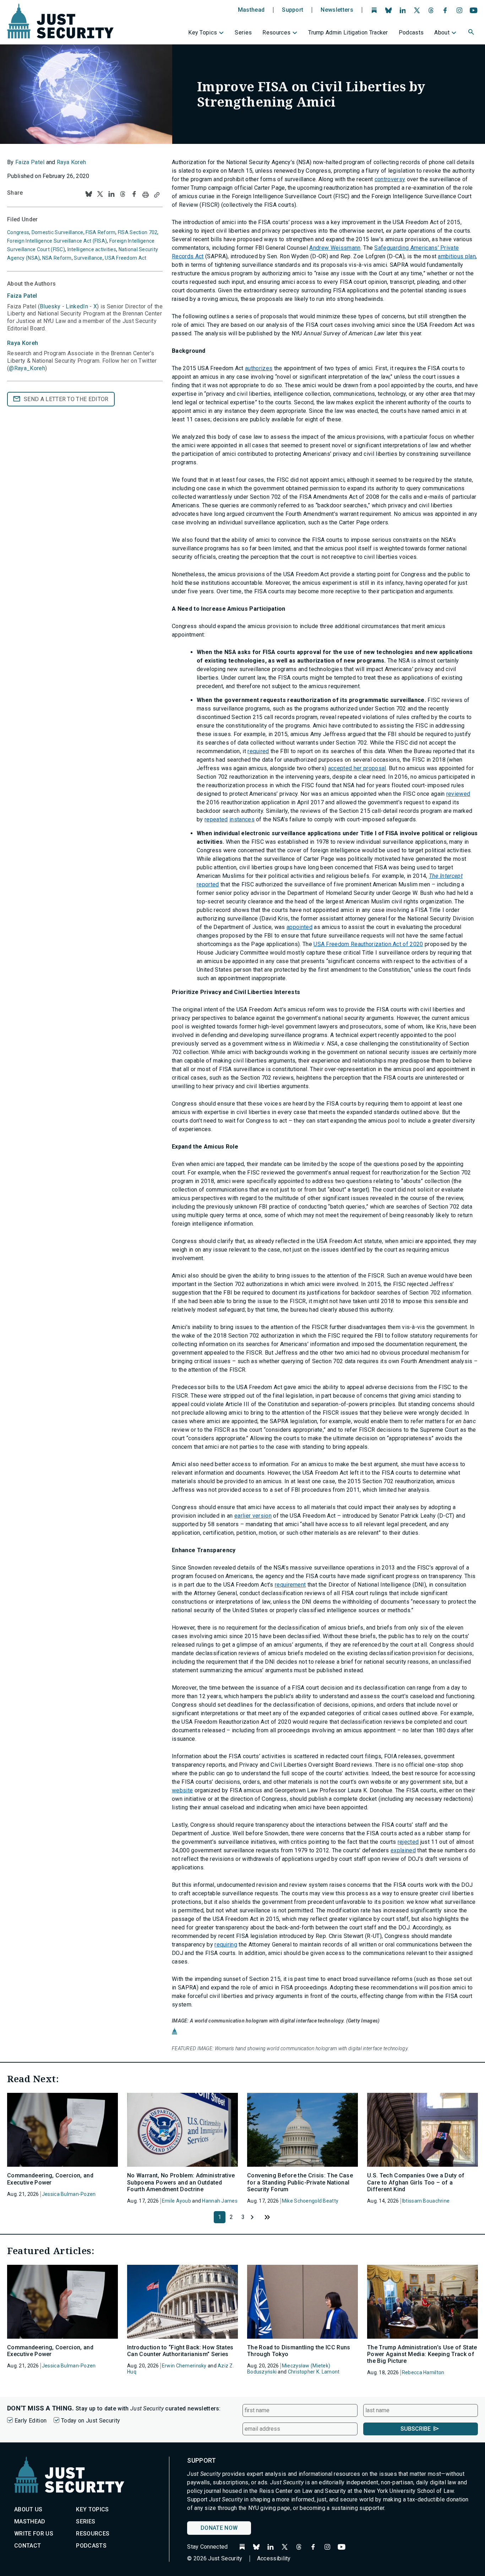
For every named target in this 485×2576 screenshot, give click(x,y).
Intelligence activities (92, 249)
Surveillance (88, 258)
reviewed (458, 794)
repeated (216, 819)
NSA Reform (57, 258)
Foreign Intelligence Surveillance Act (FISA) (57, 241)
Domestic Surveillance (58, 232)
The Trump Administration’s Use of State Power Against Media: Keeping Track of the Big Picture (422, 2354)
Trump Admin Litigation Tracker (348, 33)
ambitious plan (457, 256)
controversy (390, 179)
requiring (226, 1945)
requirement (290, 1585)
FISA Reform (100, 232)
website (182, 1790)
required (258, 751)
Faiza (22, 296)
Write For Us (34, 2534)
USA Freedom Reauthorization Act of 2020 (368, 944)
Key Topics (203, 33)
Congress (18, 232)
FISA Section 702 (138, 232)
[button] (472, 33)
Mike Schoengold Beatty (310, 2201)
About (442, 33)
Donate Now (219, 2528)
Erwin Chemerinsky (184, 2366)
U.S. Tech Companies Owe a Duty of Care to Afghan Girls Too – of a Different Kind (416, 2182)
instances (242, 819)
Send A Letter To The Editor (66, 399)
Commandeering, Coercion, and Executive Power (50, 2179)
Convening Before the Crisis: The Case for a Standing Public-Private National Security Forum (300, 2182)
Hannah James (220, 2201)
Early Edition (31, 2421)
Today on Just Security (91, 2421)
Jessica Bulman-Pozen (69, 2194)
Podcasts (411, 33)
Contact (28, 2546)
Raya (23, 343)
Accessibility (274, 2558)
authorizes (259, 368)
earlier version (253, 1516)
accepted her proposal (357, 768)
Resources (276, 33)
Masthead (251, 10)
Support (293, 10)
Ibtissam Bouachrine (426, 2201)
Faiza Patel (30, 162)
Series (243, 33)
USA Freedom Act (126, 258)
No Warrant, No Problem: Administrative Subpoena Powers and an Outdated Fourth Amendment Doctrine (181, 2182)
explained (403, 1850)
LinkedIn (77, 306)
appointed (299, 927)
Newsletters (337, 10)
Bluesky (50, 306)
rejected (408, 1842)
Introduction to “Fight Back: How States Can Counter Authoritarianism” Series (180, 2351)
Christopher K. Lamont (314, 2372)
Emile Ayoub (176, 2201)
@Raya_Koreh (27, 368)
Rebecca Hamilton (423, 2372)
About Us (28, 2509)
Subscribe (416, 2429)
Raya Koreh (71, 162)
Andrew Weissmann (335, 248)
